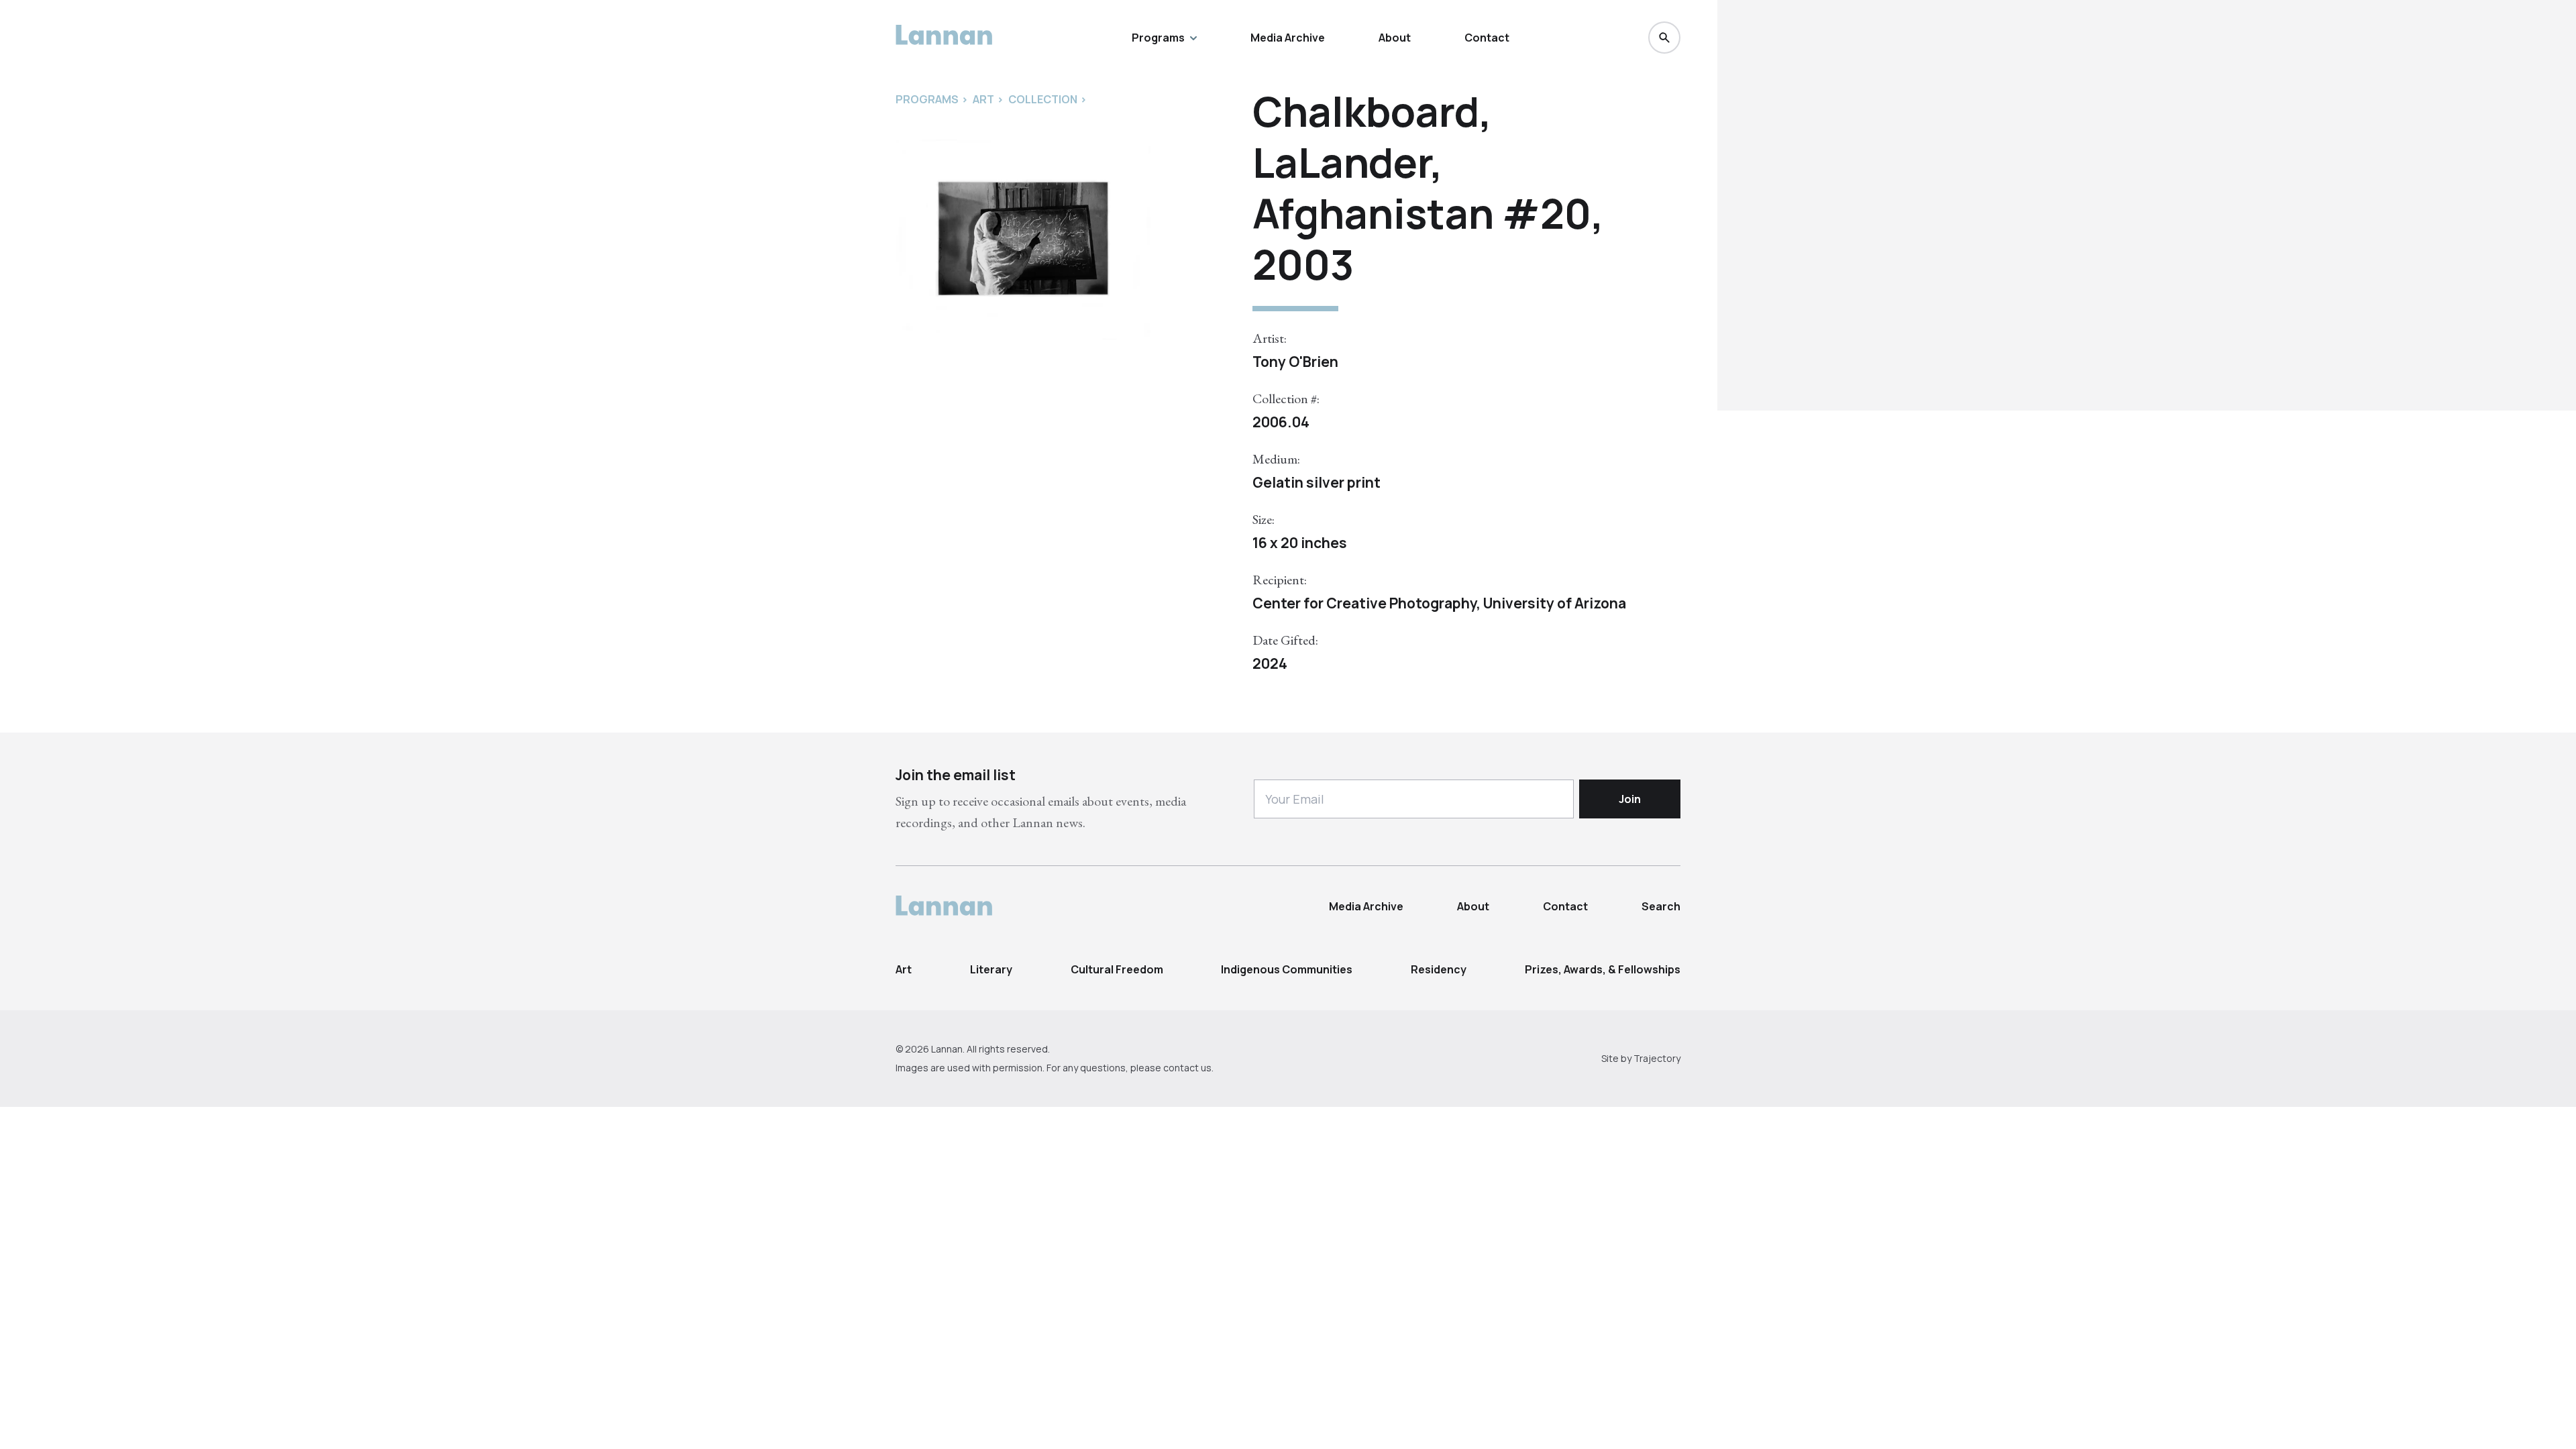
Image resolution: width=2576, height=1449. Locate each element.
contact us (1187, 1068)
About (1395, 38)
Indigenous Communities (1287, 969)
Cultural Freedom (1117, 969)
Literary (991, 969)
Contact (1487, 38)
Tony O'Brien (1295, 362)
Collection (1043, 99)
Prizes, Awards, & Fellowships (1603, 969)
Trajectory (1657, 1058)
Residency (1439, 969)
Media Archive (1288, 38)
